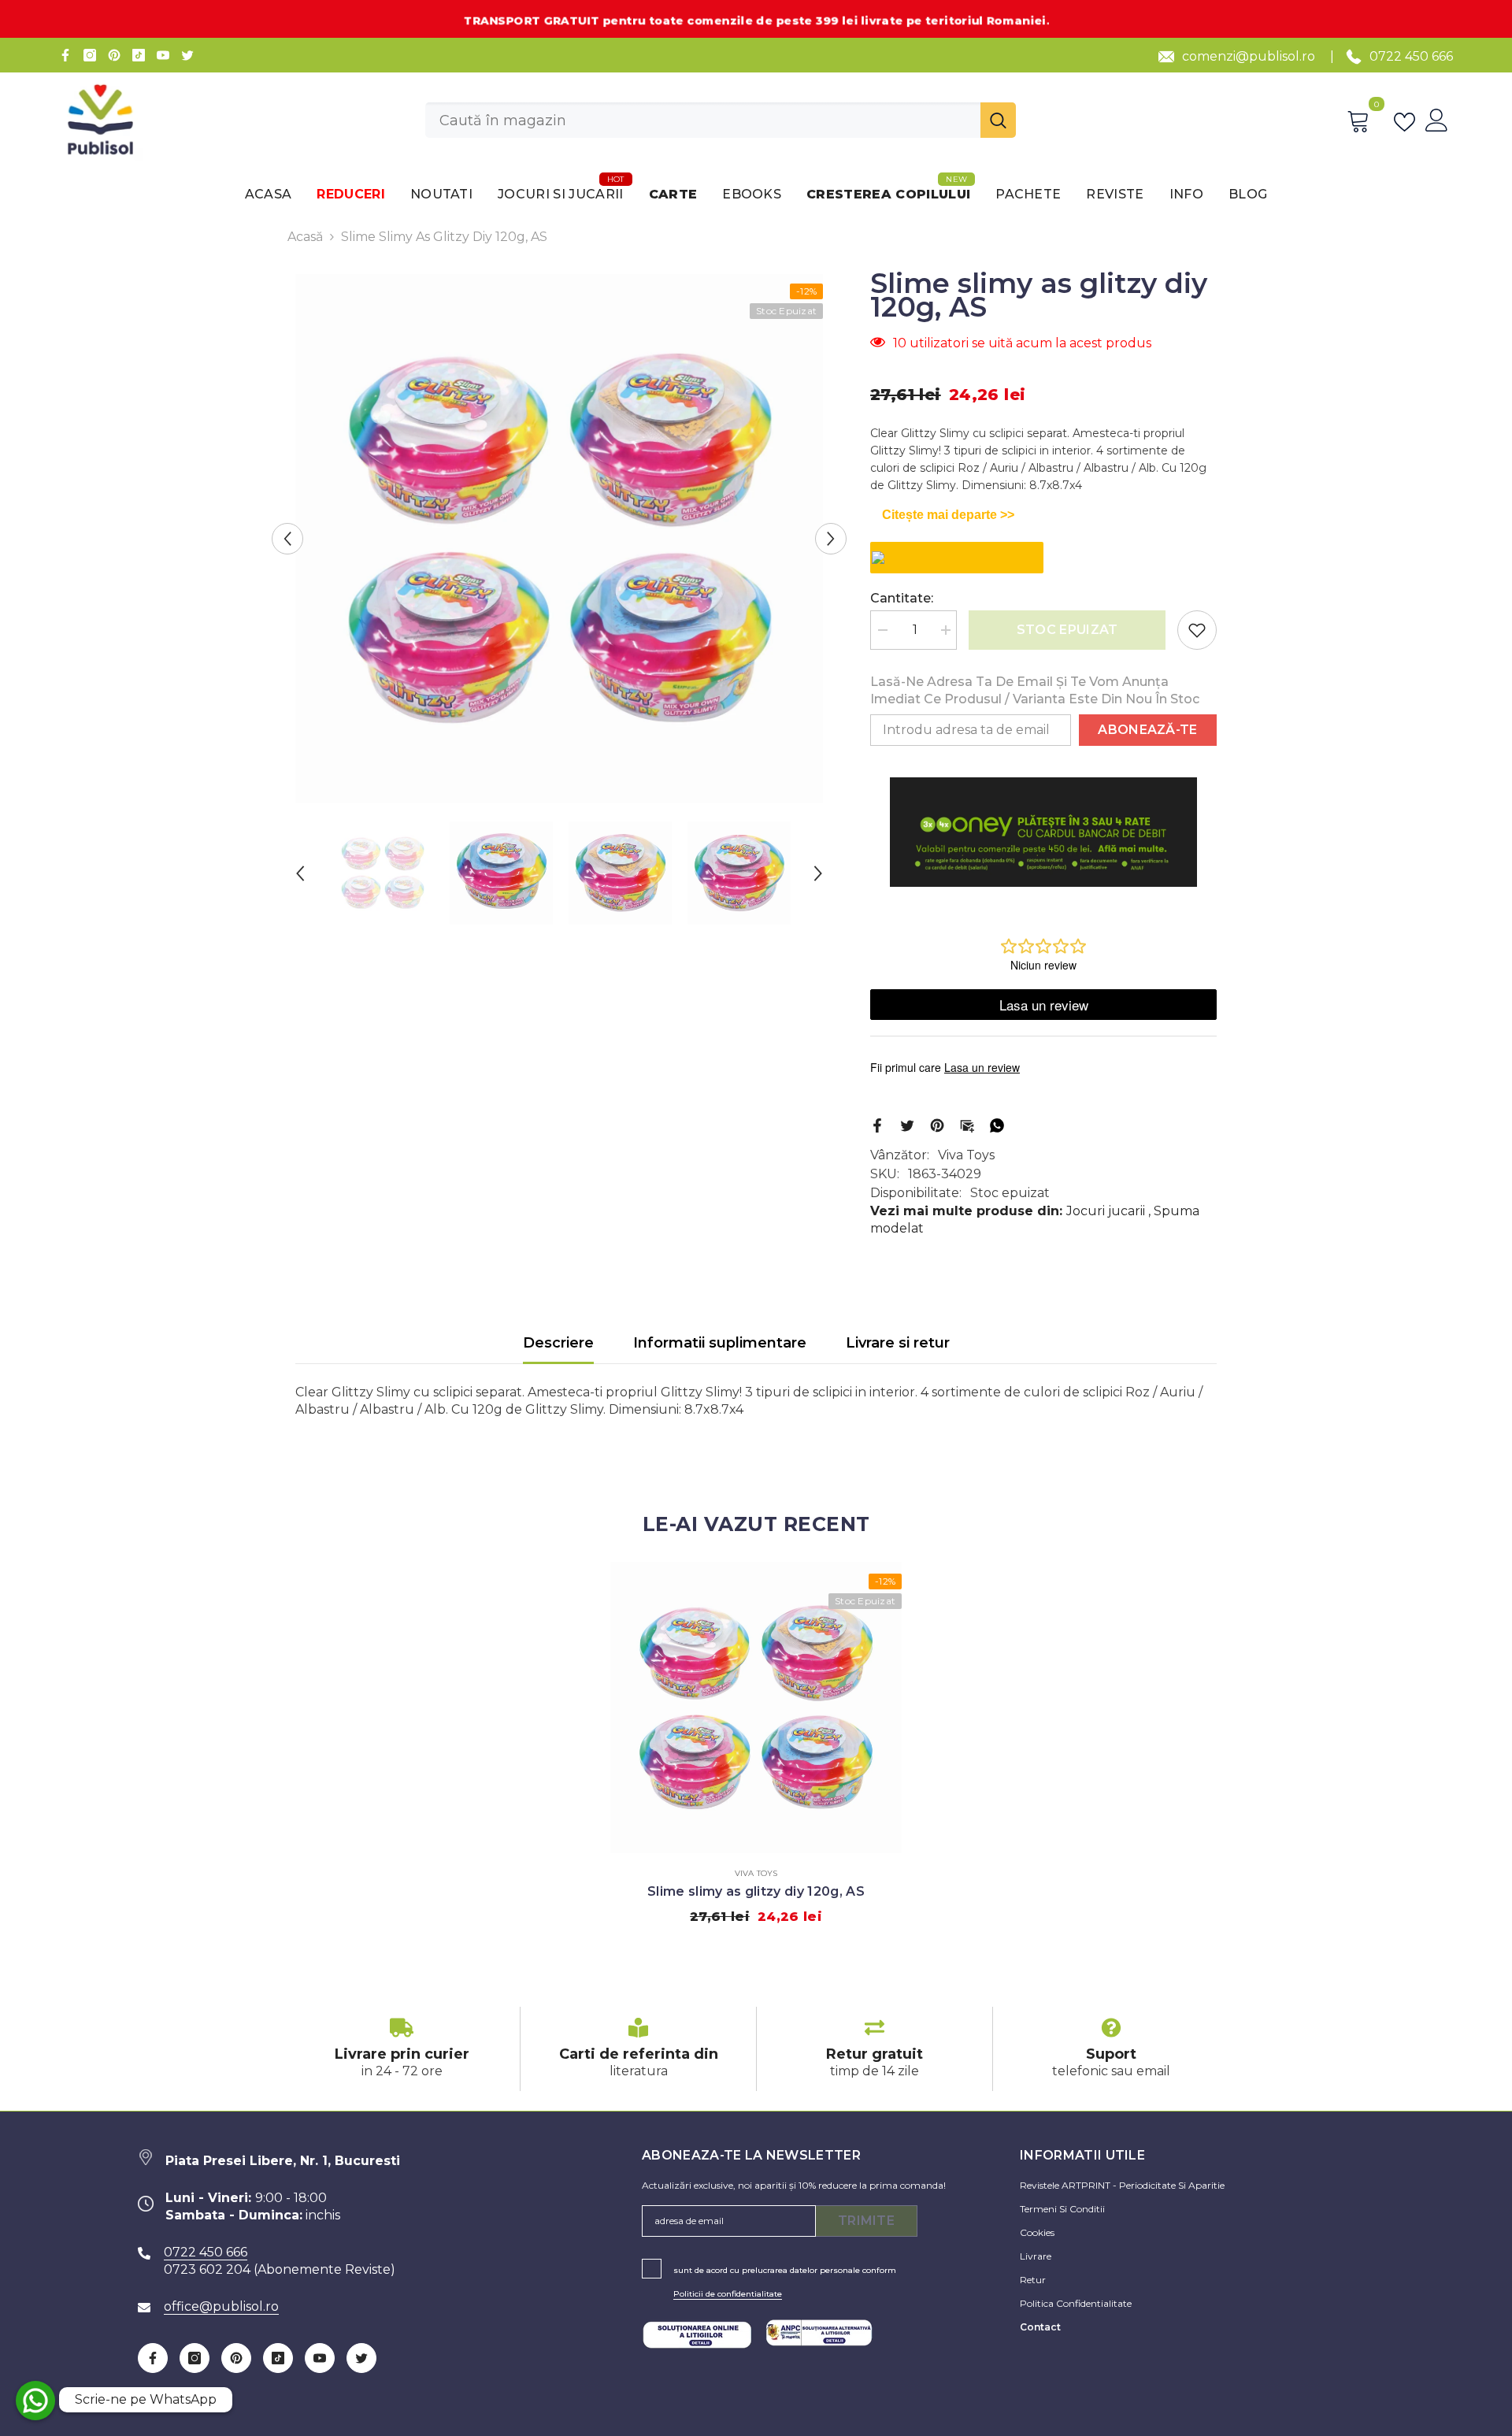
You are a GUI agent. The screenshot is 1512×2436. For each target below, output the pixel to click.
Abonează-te (1148, 730)
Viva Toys (966, 1155)
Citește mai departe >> (948, 515)
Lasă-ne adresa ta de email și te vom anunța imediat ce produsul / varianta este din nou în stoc (1035, 690)
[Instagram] (90, 55)
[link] (402, 2049)
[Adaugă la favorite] (1197, 630)
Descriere (558, 1343)
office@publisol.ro (221, 2306)
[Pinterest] (114, 55)
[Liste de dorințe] (1408, 121)
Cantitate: (902, 598)
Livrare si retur (898, 1343)
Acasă (305, 237)
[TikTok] (139, 55)
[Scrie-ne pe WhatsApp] (35, 2401)
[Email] (967, 1124)
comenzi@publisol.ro (1249, 56)
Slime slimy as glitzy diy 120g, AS (756, 1891)
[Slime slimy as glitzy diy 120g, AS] (756, 1707)
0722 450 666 (1411, 56)
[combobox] (703, 120)
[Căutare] (721, 120)
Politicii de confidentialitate (728, 2294)
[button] (287, 539)
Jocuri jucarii (1106, 1211)
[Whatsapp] (997, 1124)
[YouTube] (163, 55)
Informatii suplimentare (720, 1343)
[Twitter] (187, 55)
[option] (560, 539)
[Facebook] (65, 55)
